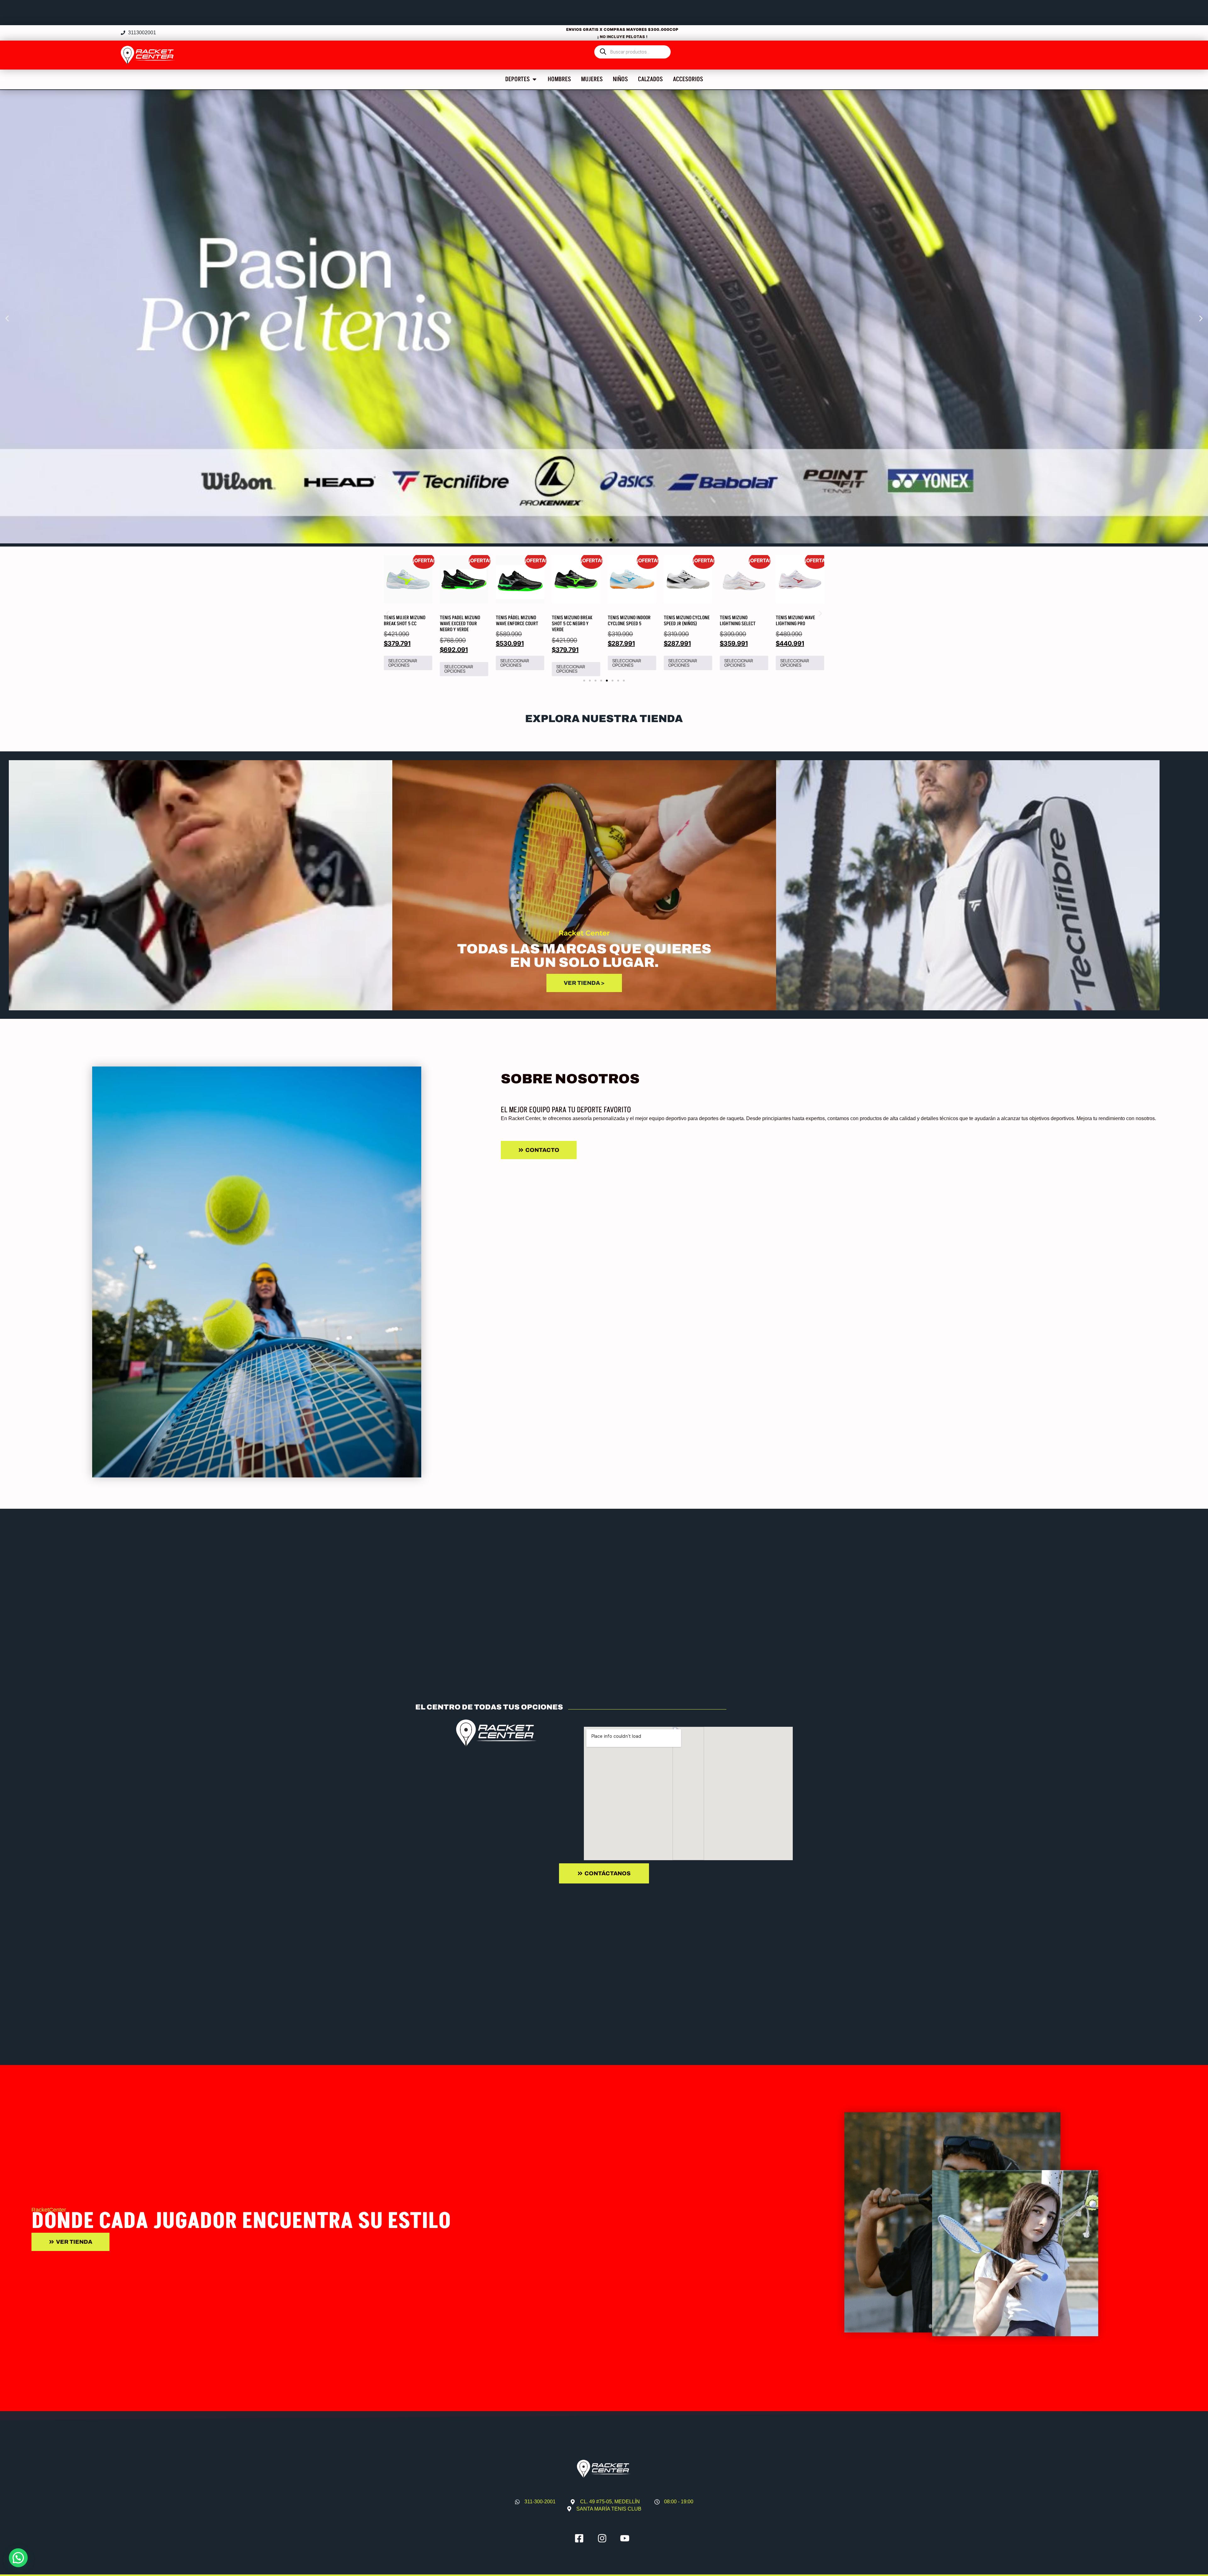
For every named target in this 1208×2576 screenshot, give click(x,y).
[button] (7, 318)
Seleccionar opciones (403, 663)
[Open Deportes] (534, 79)
